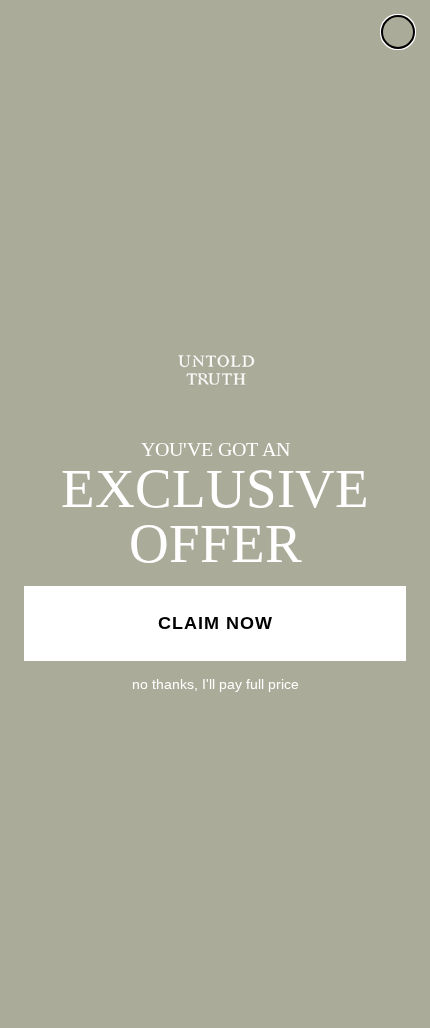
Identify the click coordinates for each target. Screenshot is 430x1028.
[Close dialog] (398, 32)
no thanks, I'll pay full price (215, 684)
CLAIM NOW (215, 623)
